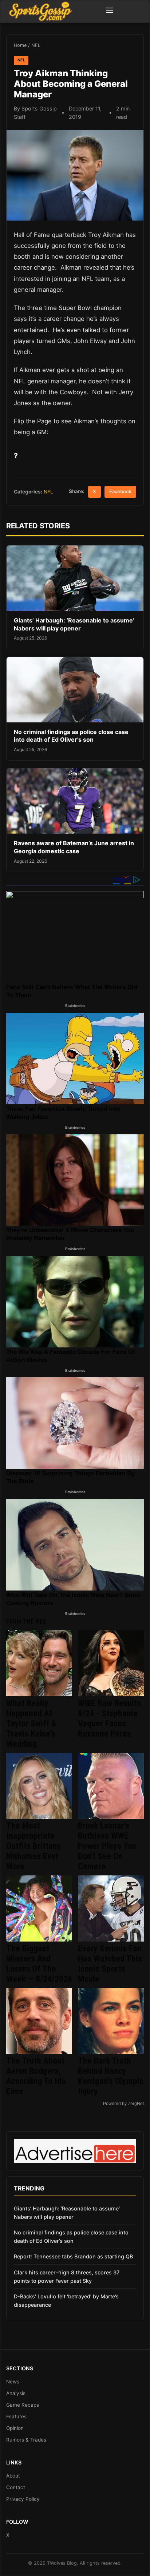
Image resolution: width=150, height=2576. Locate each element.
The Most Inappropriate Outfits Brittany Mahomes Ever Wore (34, 1846)
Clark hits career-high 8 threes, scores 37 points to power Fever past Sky (67, 2277)
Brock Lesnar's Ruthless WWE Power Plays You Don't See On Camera (107, 1846)
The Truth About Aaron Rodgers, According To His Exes (36, 2076)
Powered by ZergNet (123, 2104)
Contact (16, 2487)
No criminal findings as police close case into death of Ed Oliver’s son (71, 736)
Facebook (120, 491)
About (13, 2476)
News (13, 2382)
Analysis (16, 2393)
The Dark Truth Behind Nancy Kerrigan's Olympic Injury (111, 2076)
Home (20, 45)
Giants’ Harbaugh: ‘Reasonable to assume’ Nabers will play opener (74, 624)
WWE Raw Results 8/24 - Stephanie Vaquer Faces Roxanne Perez (109, 1718)
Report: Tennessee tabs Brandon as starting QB (73, 2256)
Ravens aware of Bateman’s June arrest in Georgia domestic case (74, 847)
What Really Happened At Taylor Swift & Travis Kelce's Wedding (31, 1724)
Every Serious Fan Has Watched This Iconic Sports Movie (110, 1964)
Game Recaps (23, 2405)
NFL (36, 45)
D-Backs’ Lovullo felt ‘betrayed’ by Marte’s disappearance (66, 2301)
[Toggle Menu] (110, 11)
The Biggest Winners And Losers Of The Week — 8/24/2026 (39, 1964)
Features (16, 2416)
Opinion (15, 2428)
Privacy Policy (23, 2499)
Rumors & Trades (26, 2440)
